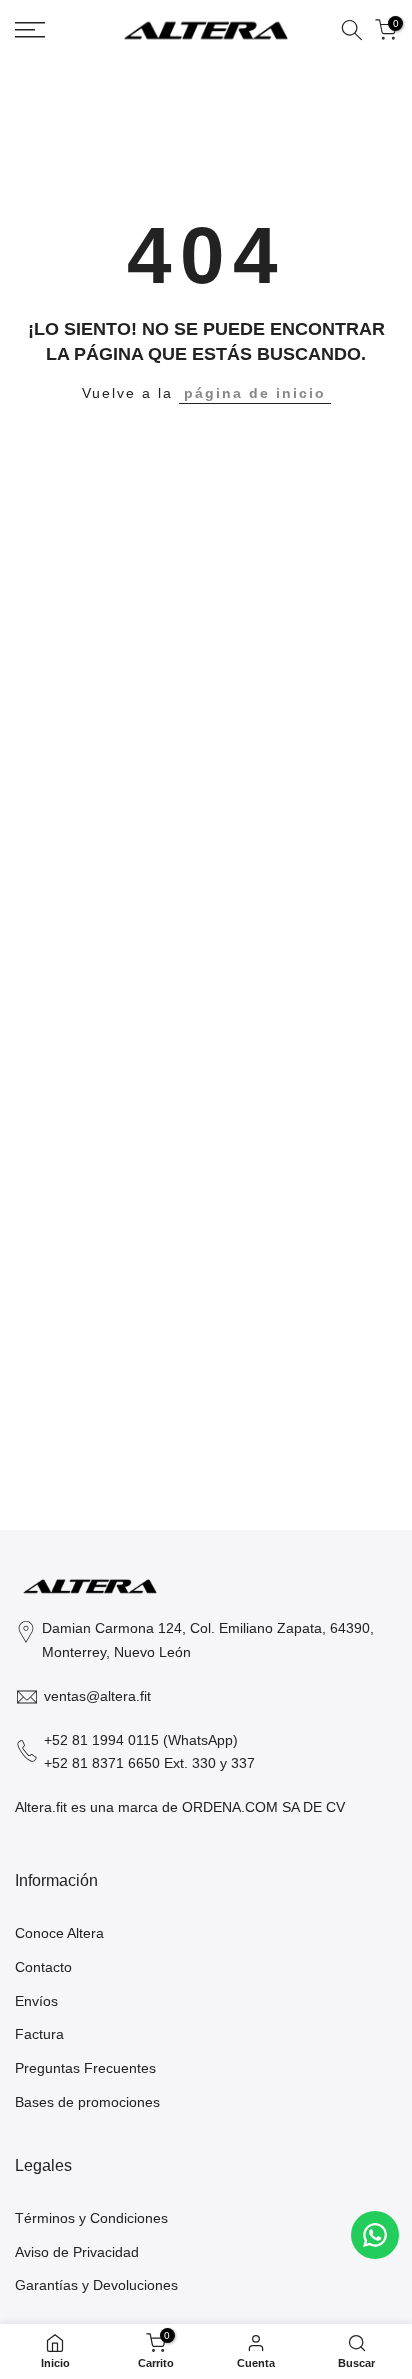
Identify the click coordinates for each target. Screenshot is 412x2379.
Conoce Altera (59, 1933)
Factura (39, 2034)
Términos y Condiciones (91, 2218)
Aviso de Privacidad (77, 2252)
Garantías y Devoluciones (96, 2285)
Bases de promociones (87, 2102)
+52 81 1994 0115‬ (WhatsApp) (141, 1740)
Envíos (36, 2001)
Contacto (43, 1967)
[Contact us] (375, 2235)
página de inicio (255, 393)
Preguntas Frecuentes (85, 2068)
